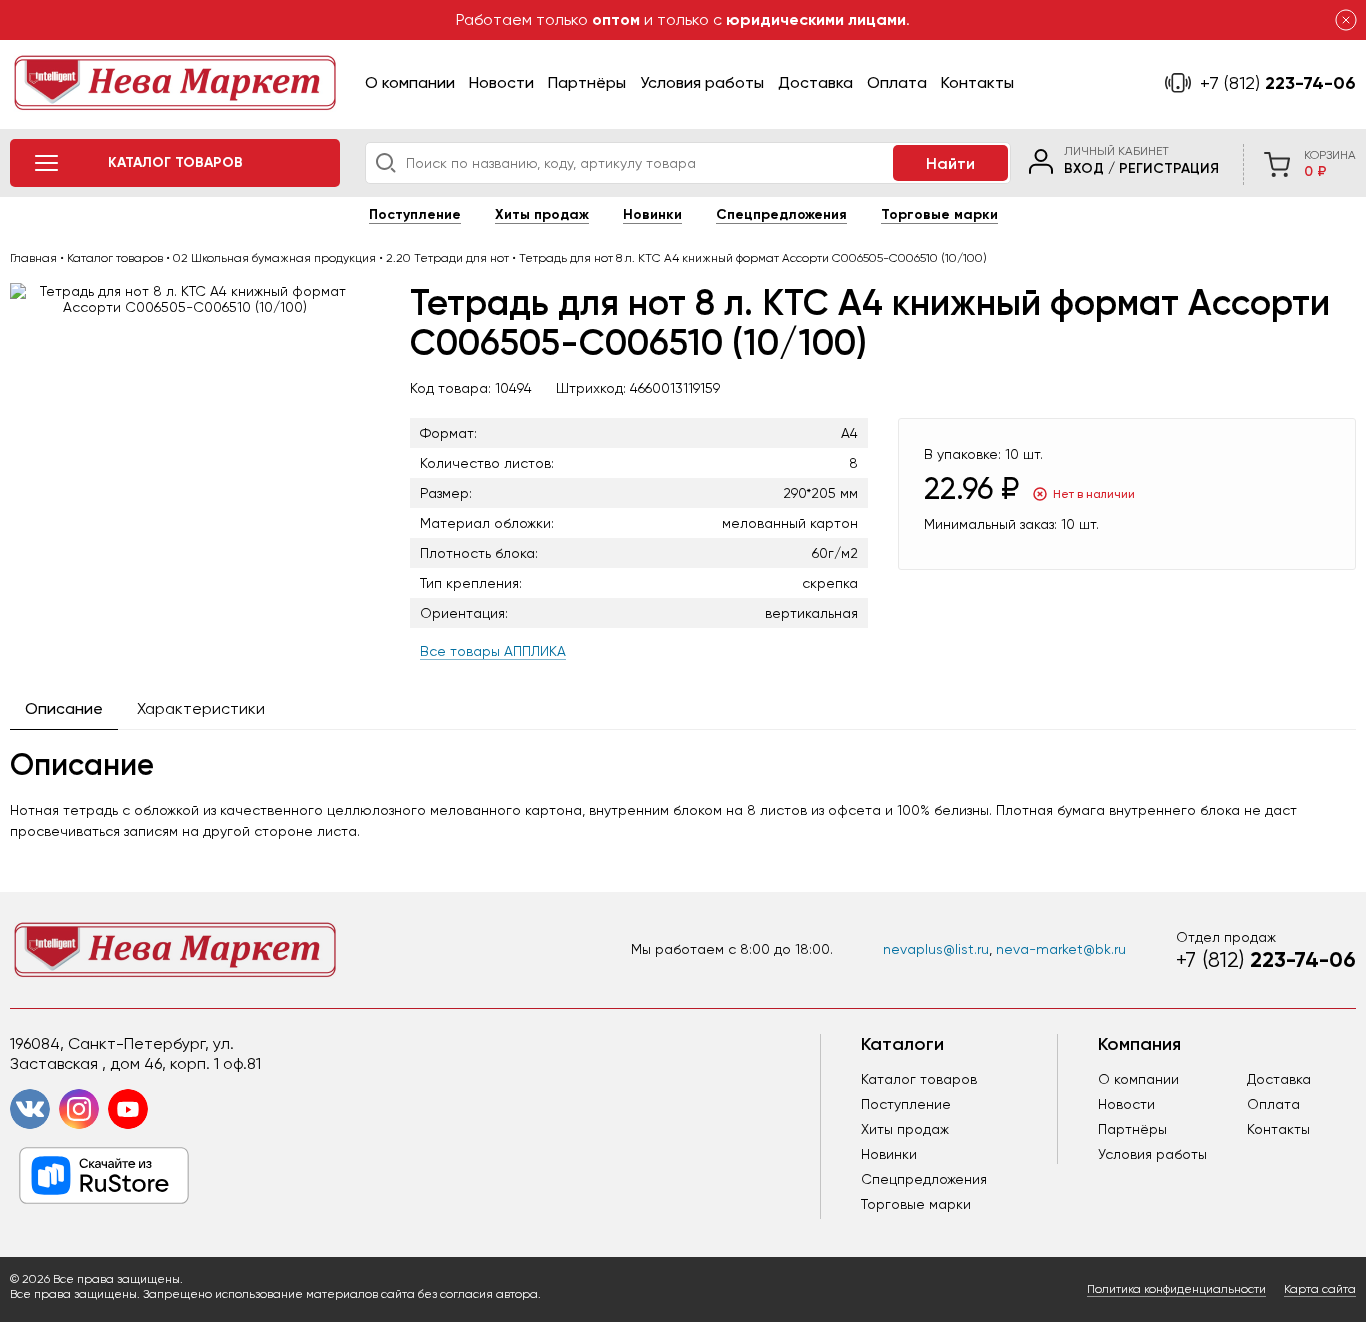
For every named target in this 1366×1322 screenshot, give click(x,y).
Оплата (897, 82)
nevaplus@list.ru (936, 949)
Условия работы (702, 82)
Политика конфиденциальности (1176, 1289)
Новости (501, 82)
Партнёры (587, 82)
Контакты (977, 82)
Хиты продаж (542, 214)
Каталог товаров (919, 1079)
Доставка (815, 82)
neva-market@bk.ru (1061, 949)
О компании (410, 82)
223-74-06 (1278, 83)
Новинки (652, 214)
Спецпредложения (781, 214)
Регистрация (1169, 168)
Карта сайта (1320, 1289)
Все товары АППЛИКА (493, 651)
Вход (1084, 168)
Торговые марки (939, 214)
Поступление (415, 214)
